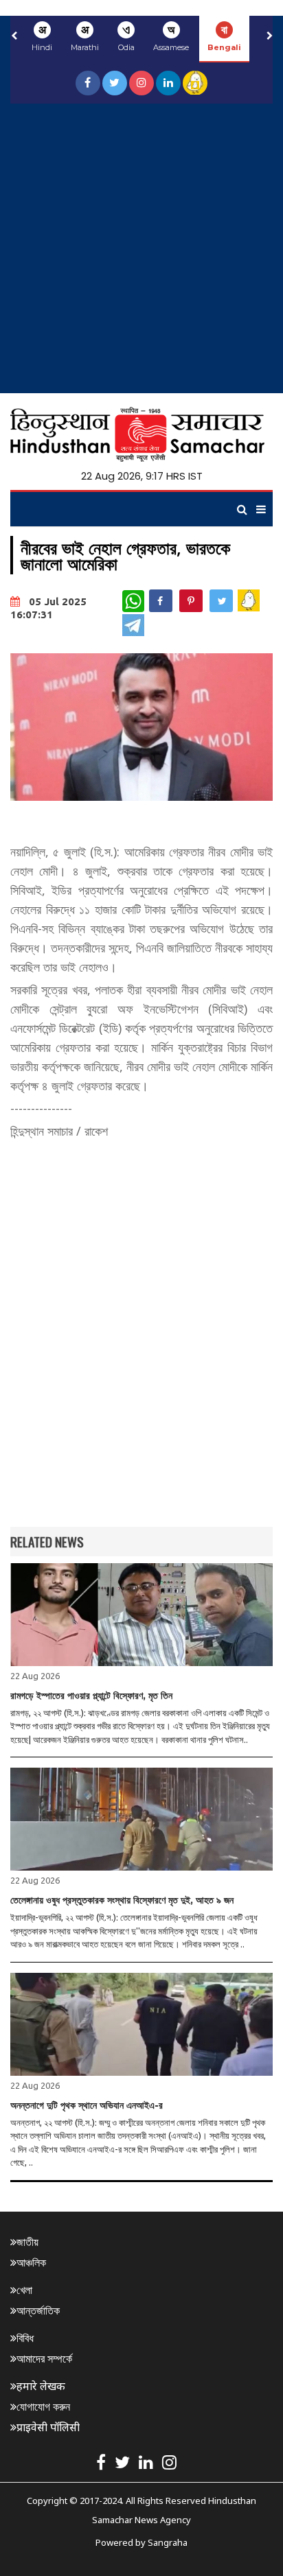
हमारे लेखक (41, 2386)
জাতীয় (27, 2242)
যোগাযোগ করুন (43, 2407)
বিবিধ (25, 2338)
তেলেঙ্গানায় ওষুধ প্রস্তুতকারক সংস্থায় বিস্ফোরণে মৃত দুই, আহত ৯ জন (122, 1900)
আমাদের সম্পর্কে (44, 2358)
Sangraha (168, 2542)
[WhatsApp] (133, 601)
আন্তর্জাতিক (38, 2310)
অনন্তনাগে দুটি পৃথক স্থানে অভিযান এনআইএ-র (87, 2105)
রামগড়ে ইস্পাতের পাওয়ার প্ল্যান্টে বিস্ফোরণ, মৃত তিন (91, 1696)
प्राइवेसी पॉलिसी (48, 2427)
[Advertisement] (141, 252)
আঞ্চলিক (31, 2262)
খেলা (24, 2290)
